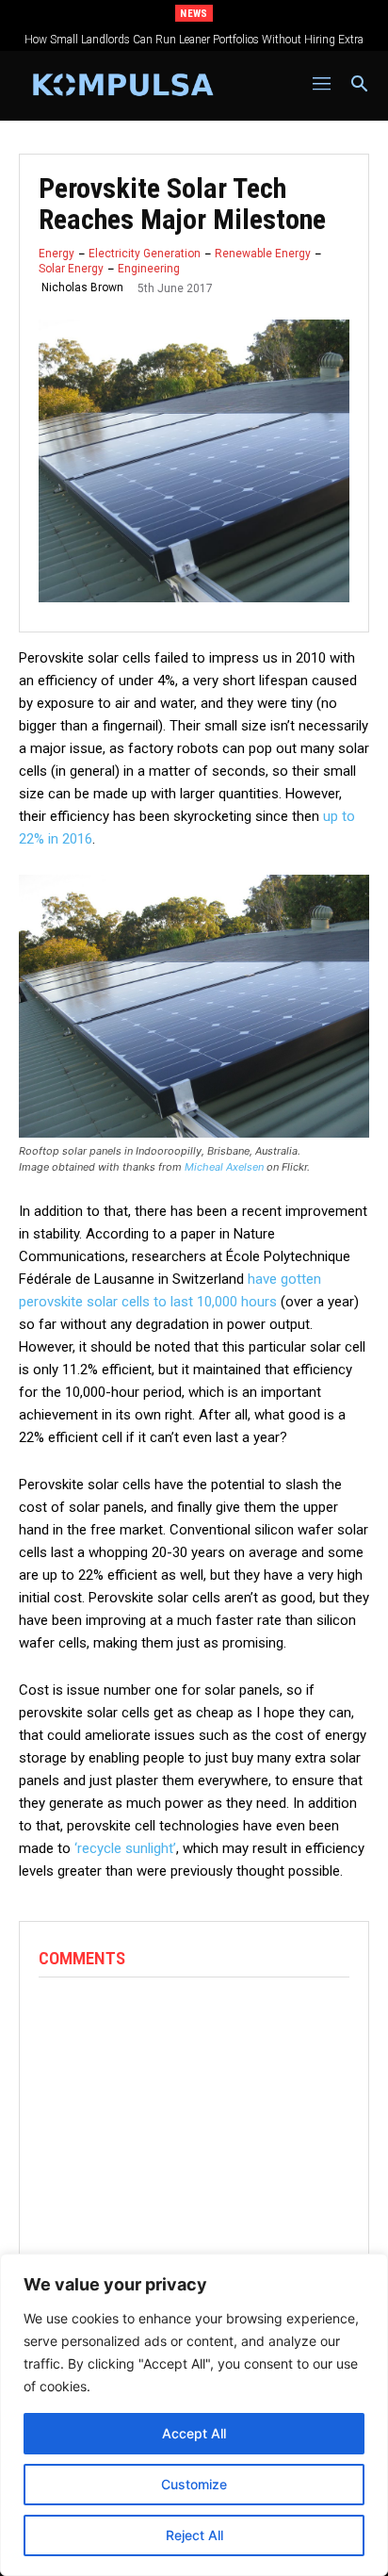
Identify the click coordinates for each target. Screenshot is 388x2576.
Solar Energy (71, 269)
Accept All (194, 2433)
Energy (57, 254)
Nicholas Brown (82, 287)
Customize (194, 2484)
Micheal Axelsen (224, 1167)
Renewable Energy (263, 254)
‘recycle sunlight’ (125, 1848)
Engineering (149, 269)
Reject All (194, 2535)
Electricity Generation (145, 254)
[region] (194, 2415)
